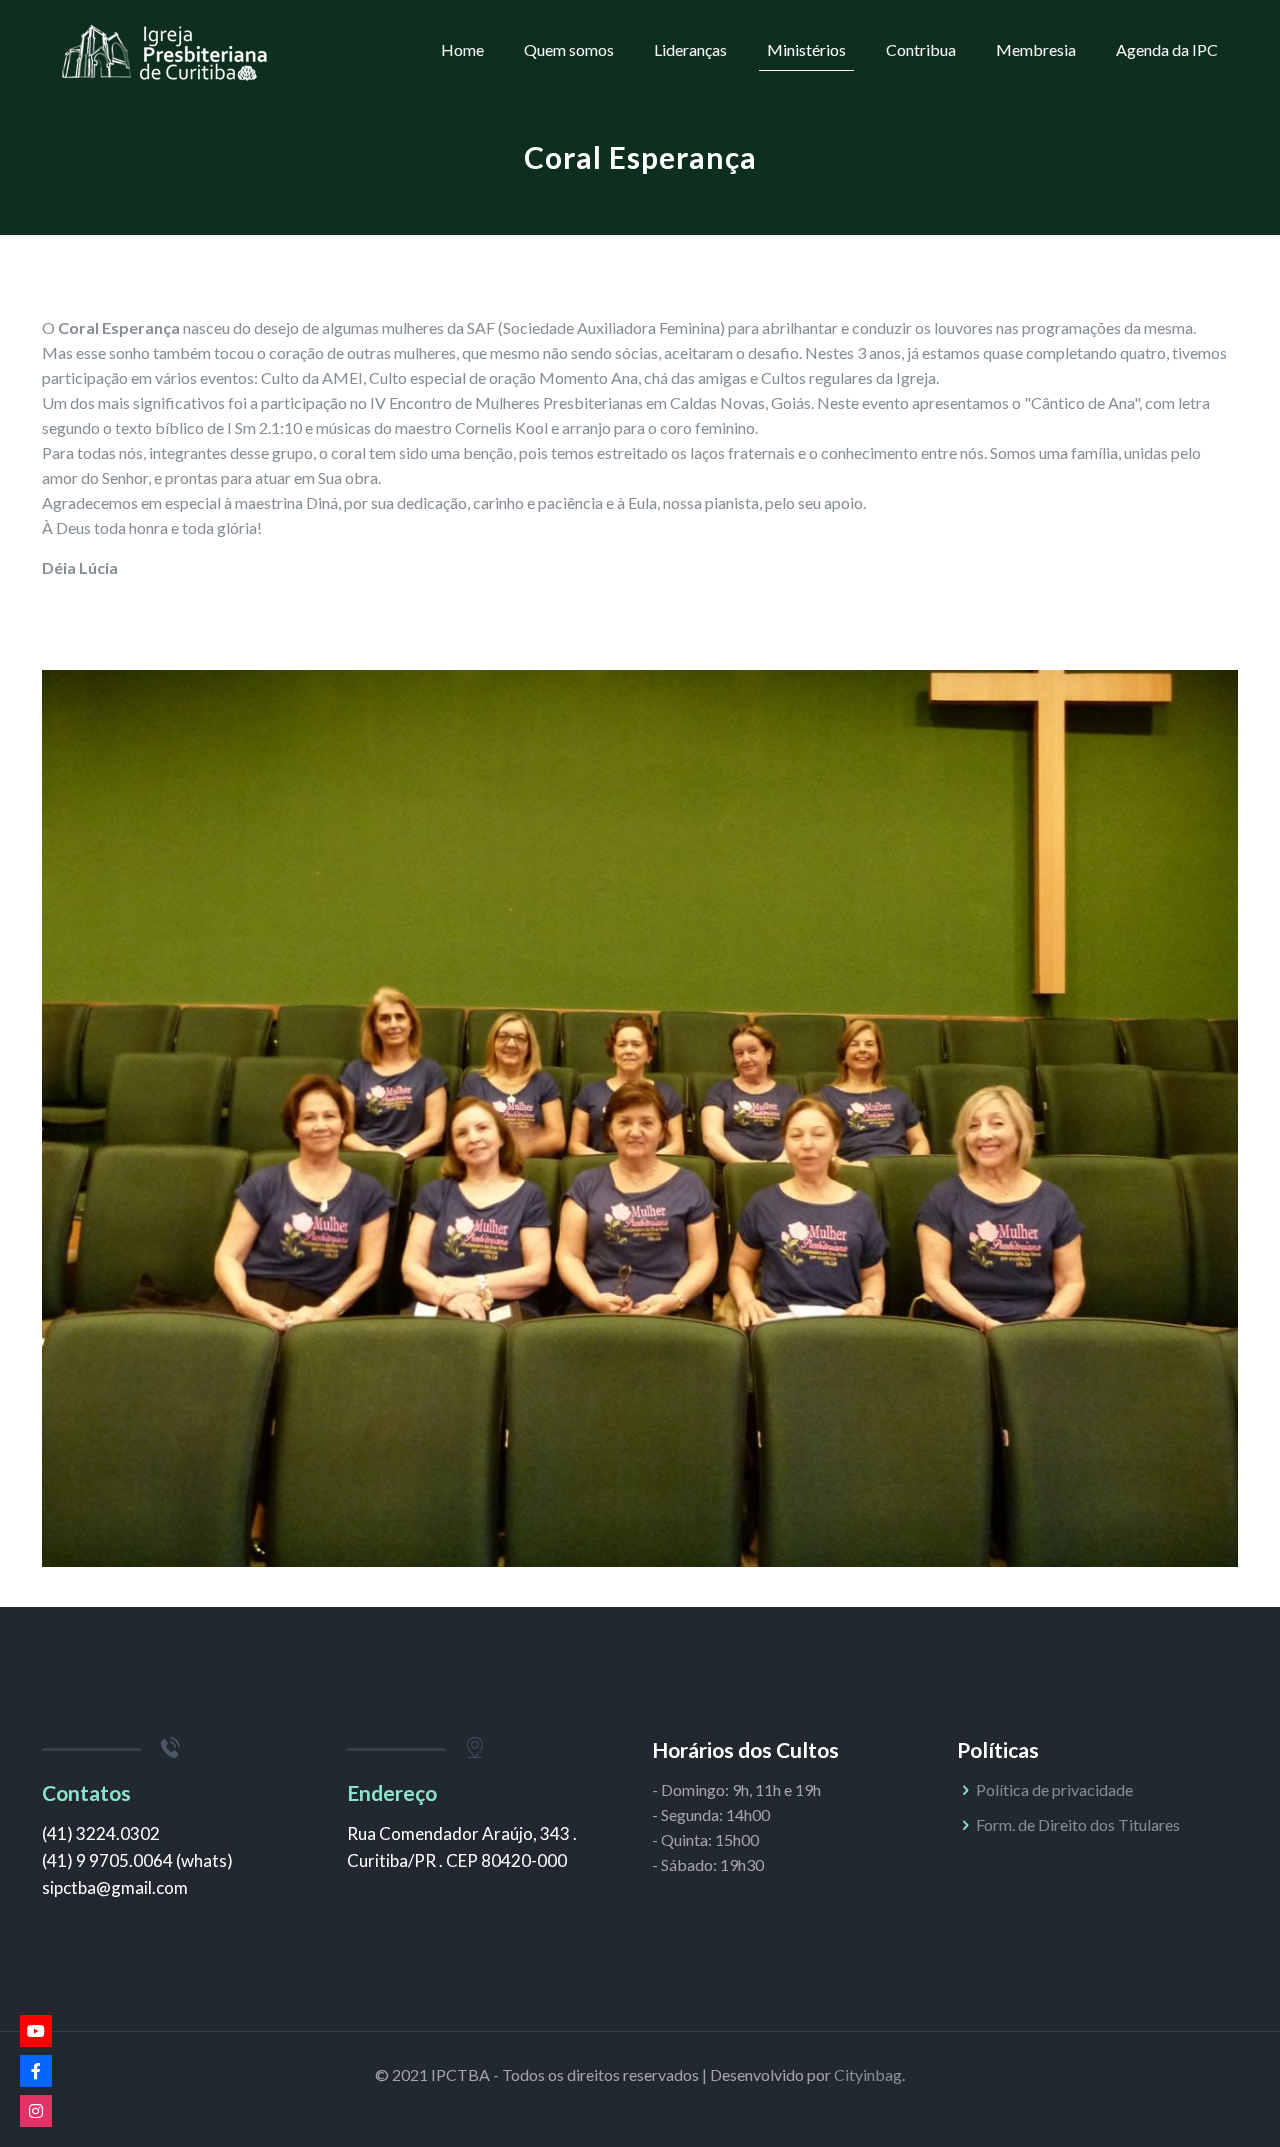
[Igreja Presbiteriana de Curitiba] (164, 50)
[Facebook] (36, 2071)
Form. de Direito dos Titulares (1078, 1824)
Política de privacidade (1054, 1789)
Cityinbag (868, 2074)
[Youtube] (36, 2031)
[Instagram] (36, 2111)
